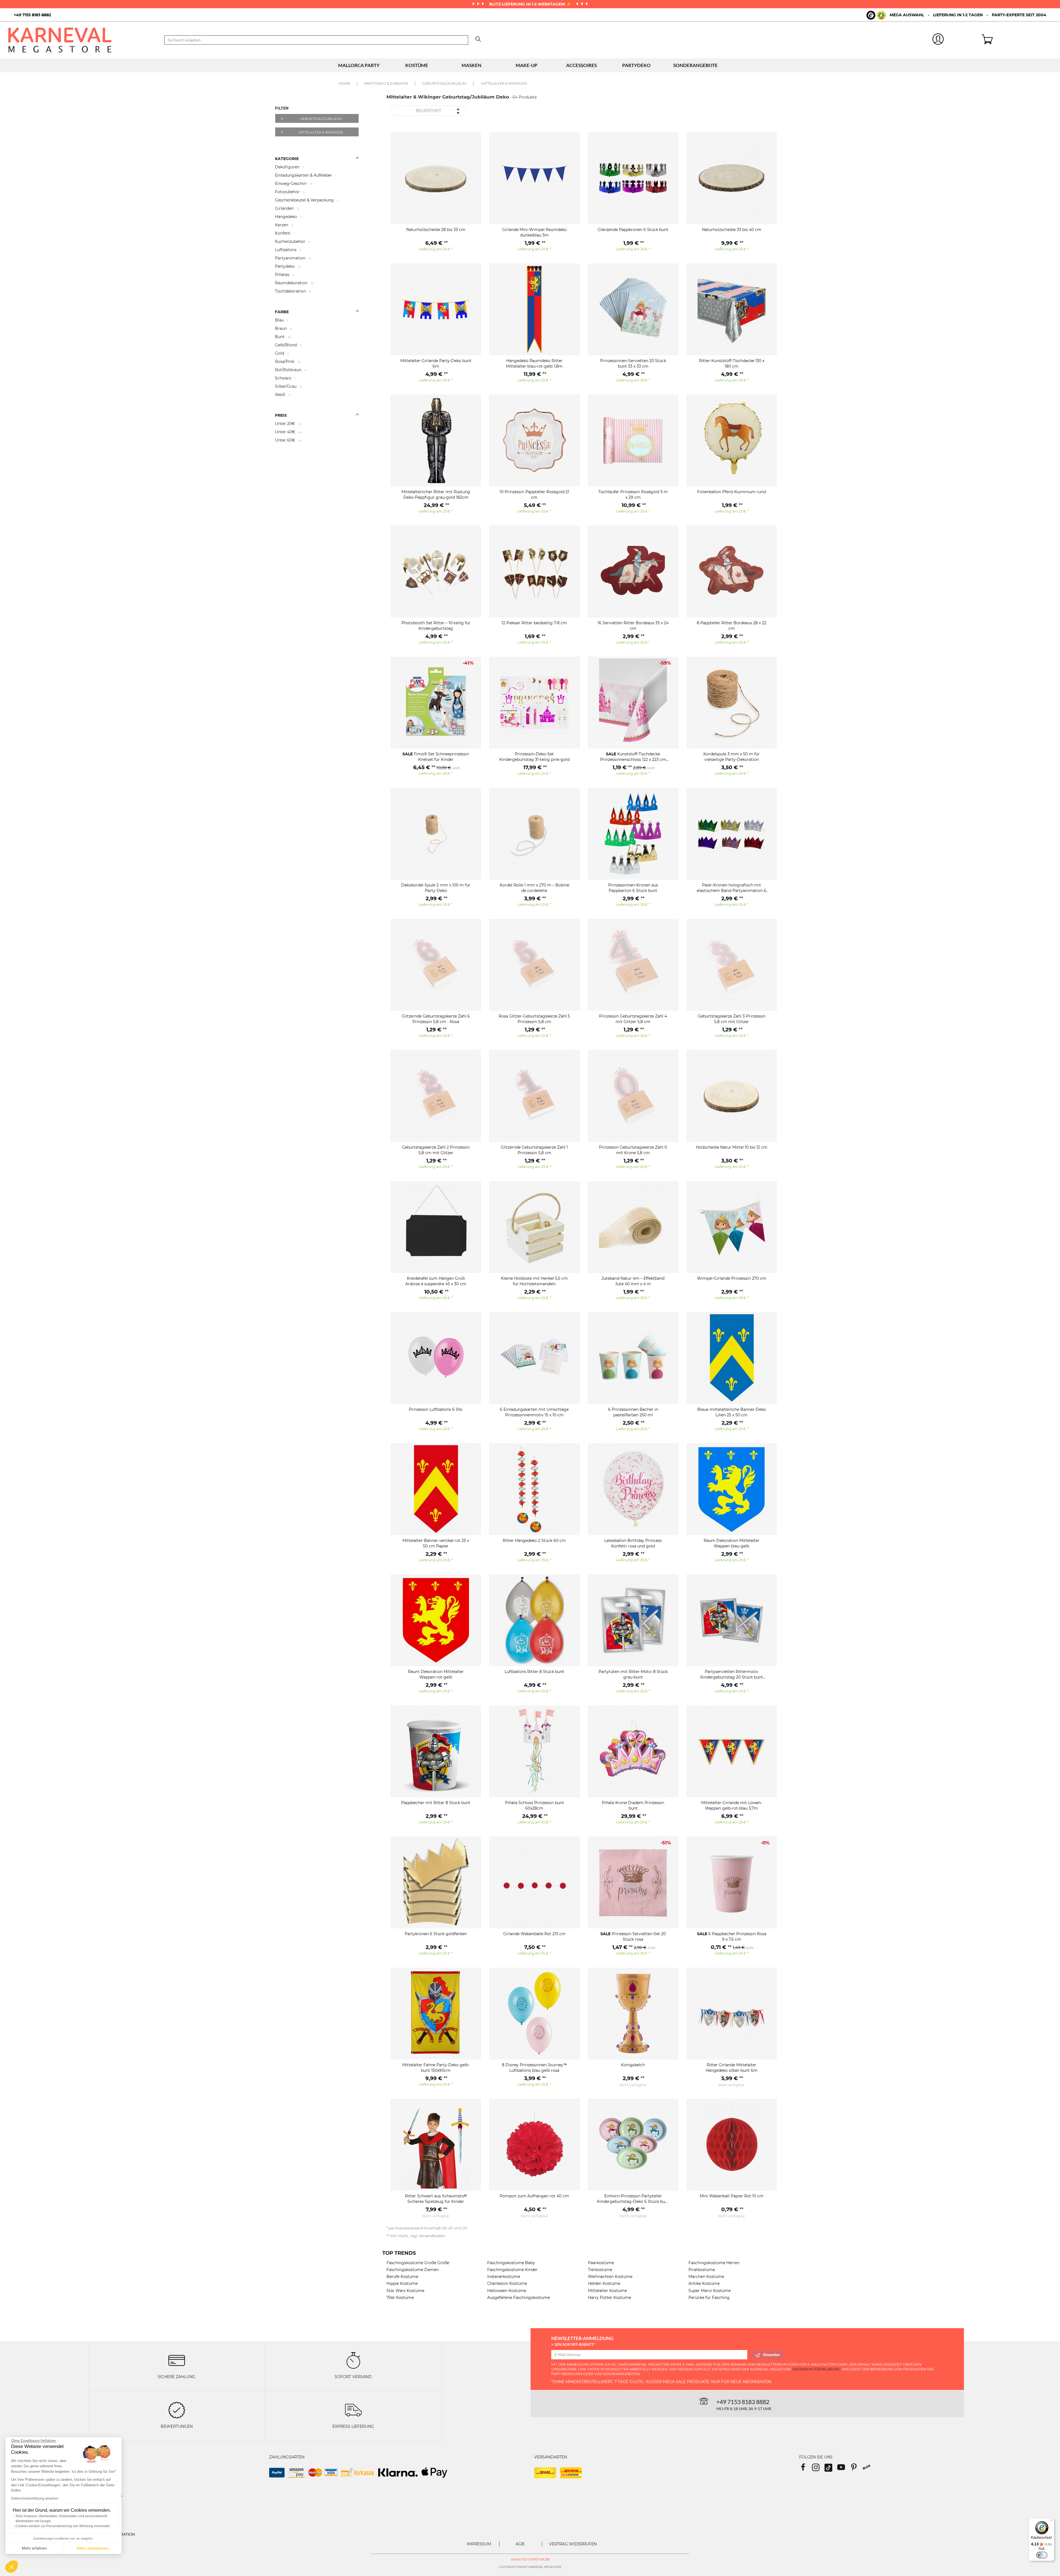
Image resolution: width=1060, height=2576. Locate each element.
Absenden (771, 2355)
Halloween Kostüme (507, 2291)
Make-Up (527, 65)
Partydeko (636, 65)
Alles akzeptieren (93, 2548)
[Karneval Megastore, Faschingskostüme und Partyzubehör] (82, 40)
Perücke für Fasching (709, 2298)
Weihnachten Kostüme (610, 2277)
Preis (281, 415)
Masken (471, 65)
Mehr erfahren (34, 2548)
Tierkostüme (600, 2270)
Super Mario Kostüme (710, 2291)
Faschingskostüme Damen (413, 2270)
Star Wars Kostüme (405, 2291)
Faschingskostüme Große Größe (418, 2263)
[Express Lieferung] (353, 2410)
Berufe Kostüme (402, 2277)
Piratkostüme (702, 2270)
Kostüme (417, 65)
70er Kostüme (400, 2298)
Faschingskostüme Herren (714, 2263)
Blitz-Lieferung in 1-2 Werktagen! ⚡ (531, 4)
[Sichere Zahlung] (177, 2360)
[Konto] (938, 40)
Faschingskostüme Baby (511, 2263)
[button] (12, 2567)
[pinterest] (856, 2469)
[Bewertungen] (177, 2410)
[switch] (1042, 2555)
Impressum (479, 2544)
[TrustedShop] (876, 15)
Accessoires (581, 65)
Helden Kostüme (604, 2283)
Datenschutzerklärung (816, 2369)
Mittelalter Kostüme (607, 2291)
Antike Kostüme (704, 2283)
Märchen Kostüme (706, 2277)
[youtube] (844, 2469)
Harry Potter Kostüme (609, 2298)
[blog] (869, 2469)
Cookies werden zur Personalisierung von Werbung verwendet (63, 2526)
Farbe (282, 312)
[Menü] (1051, 2521)
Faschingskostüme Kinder (512, 2270)
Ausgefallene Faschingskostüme (519, 2298)
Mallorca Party (359, 65)
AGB (520, 2544)
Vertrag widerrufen (573, 2544)
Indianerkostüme (504, 2277)
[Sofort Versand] (353, 2360)
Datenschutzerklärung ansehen (35, 2498)
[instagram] (818, 2469)
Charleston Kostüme (507, 2283)
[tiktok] (831, 2469)
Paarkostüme (601, 2263)
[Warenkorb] (1017, 40)
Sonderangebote (695, 65)
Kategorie (287, 159)
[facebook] (805, 2469)
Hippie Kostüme (402, 2283)
